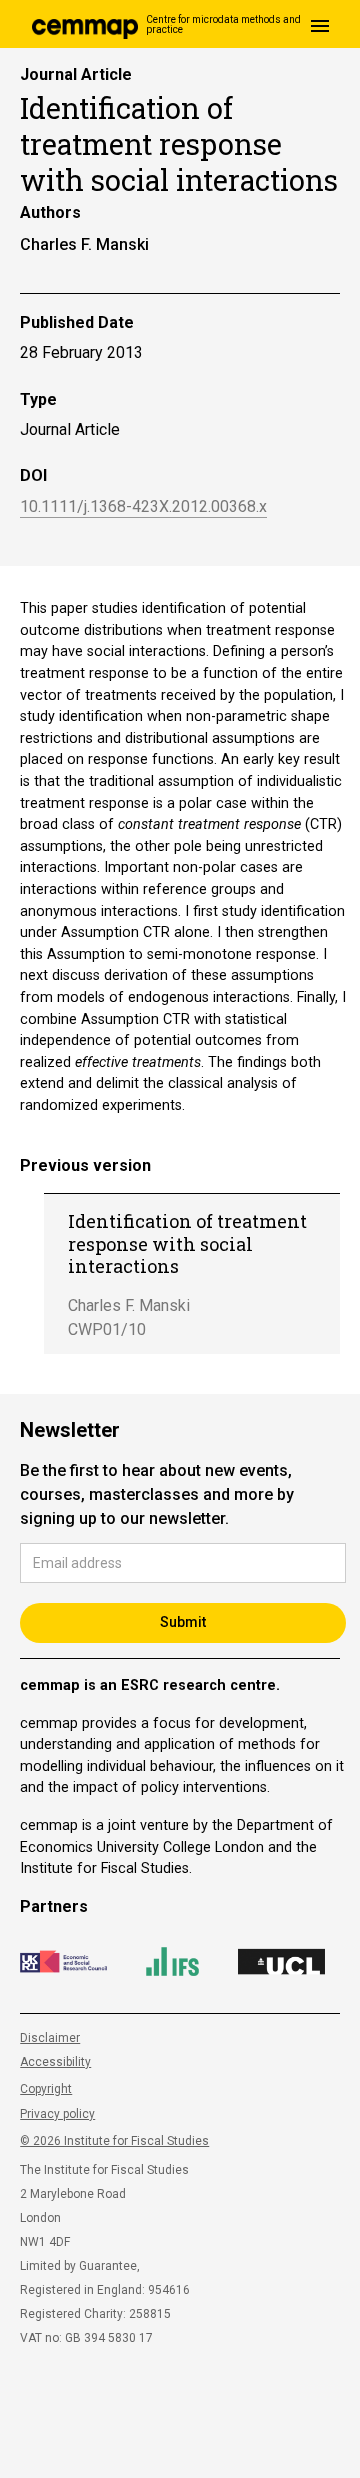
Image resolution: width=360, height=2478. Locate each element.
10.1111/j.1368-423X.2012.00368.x (143, 507)
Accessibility (55, 2062)
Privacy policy (57, 2114)
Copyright (46, 2089)
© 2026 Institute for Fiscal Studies (114, 2141)
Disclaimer (50, 2038)
